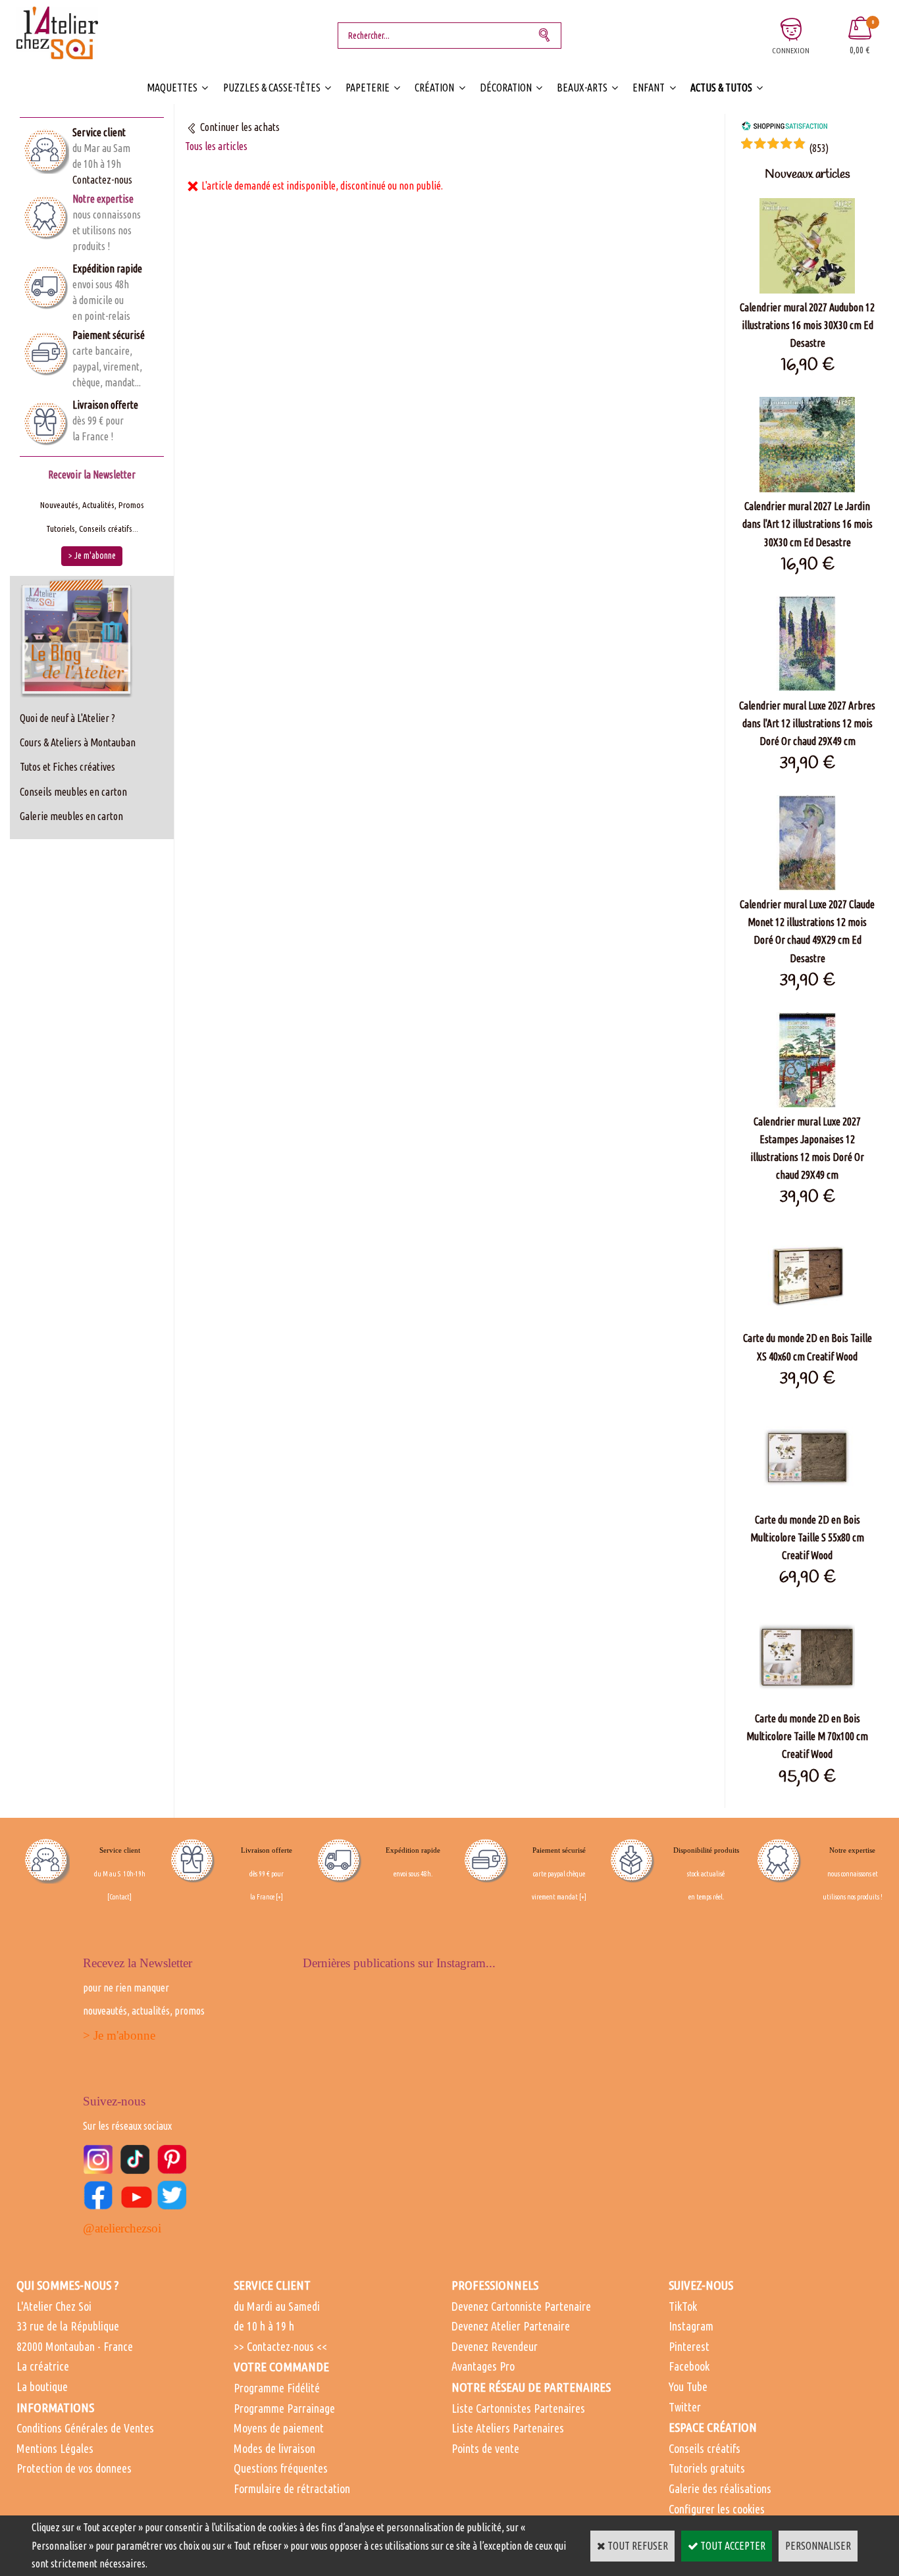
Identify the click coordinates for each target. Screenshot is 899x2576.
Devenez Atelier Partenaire (511, 2326)
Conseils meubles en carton (73, 792)
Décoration (506, 88)
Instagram (691, 2326)
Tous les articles (216, 146)
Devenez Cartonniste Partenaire (521, 2306)
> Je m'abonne (119, 2035)
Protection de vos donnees (74, 2468)
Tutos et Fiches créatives (67, 767)
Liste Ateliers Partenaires (508, 2428)
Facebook (689, 2366)
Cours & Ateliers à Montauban (78, 742)
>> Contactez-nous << (280, 2346)
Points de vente (485, 2448)
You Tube (688, 2386)
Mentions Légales (55, 2448)
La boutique (42, 2386)
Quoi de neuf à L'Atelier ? (67, 718)
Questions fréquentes (281, 2468)
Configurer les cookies (717, 2509)
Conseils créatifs (705, 2448)
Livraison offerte (105, 405)
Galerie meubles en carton (71, 816)
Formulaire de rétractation (292, 2488)
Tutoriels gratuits (707, 2468)
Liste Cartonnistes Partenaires (518, 2408)
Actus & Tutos (721, 88)
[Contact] (119, 1897)
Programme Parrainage (284, 2408)
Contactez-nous (102, 180)
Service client (99, 132)
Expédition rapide (107, 269)
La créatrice (43, 2366)
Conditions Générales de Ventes (85, 2428)
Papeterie (368, 88)
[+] (279, 1897)
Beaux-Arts (582, 88)
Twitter (685, 2407)
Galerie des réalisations (720, 2488)
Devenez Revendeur (495, 2346)
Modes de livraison (274, 2448)
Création (434, 88)
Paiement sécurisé (109, 335)
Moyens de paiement (279, 2428)
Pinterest (689, 2346)
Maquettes (172, 88)
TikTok (683, 2306)
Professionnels (495, 2285)
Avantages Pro (483, 2366)
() (819, 148)
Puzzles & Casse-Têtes (272, 88)
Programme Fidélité (277, 2388)
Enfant (649, 88)
